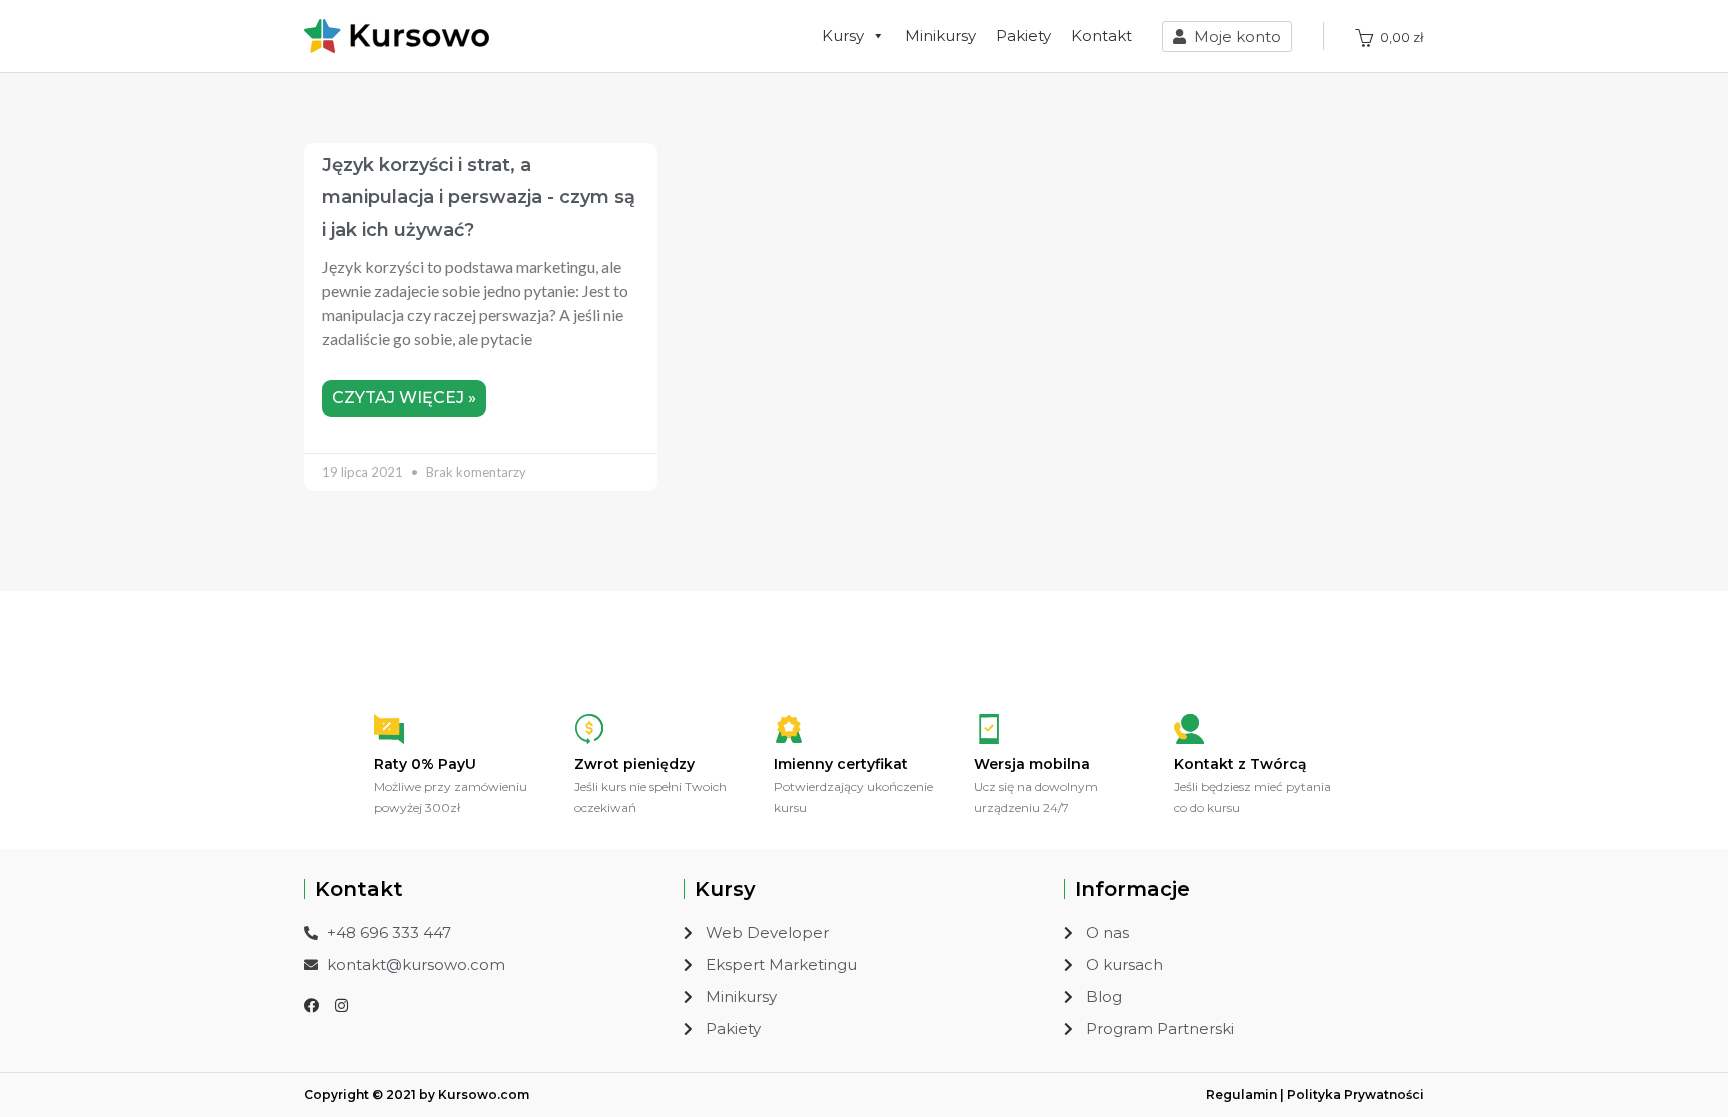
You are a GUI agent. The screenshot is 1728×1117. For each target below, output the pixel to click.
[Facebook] (311, 1005)
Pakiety (1023, 35)
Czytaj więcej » (404, 397)
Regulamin (1241, 1094)
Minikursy (940, 35)
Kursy (843, 35)
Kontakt (1101, 35)
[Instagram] (341, 1005)
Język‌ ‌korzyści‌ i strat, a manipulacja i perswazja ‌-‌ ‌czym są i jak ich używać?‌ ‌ (478, 197)
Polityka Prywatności (1355, 1094)
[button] (1227, 36)
